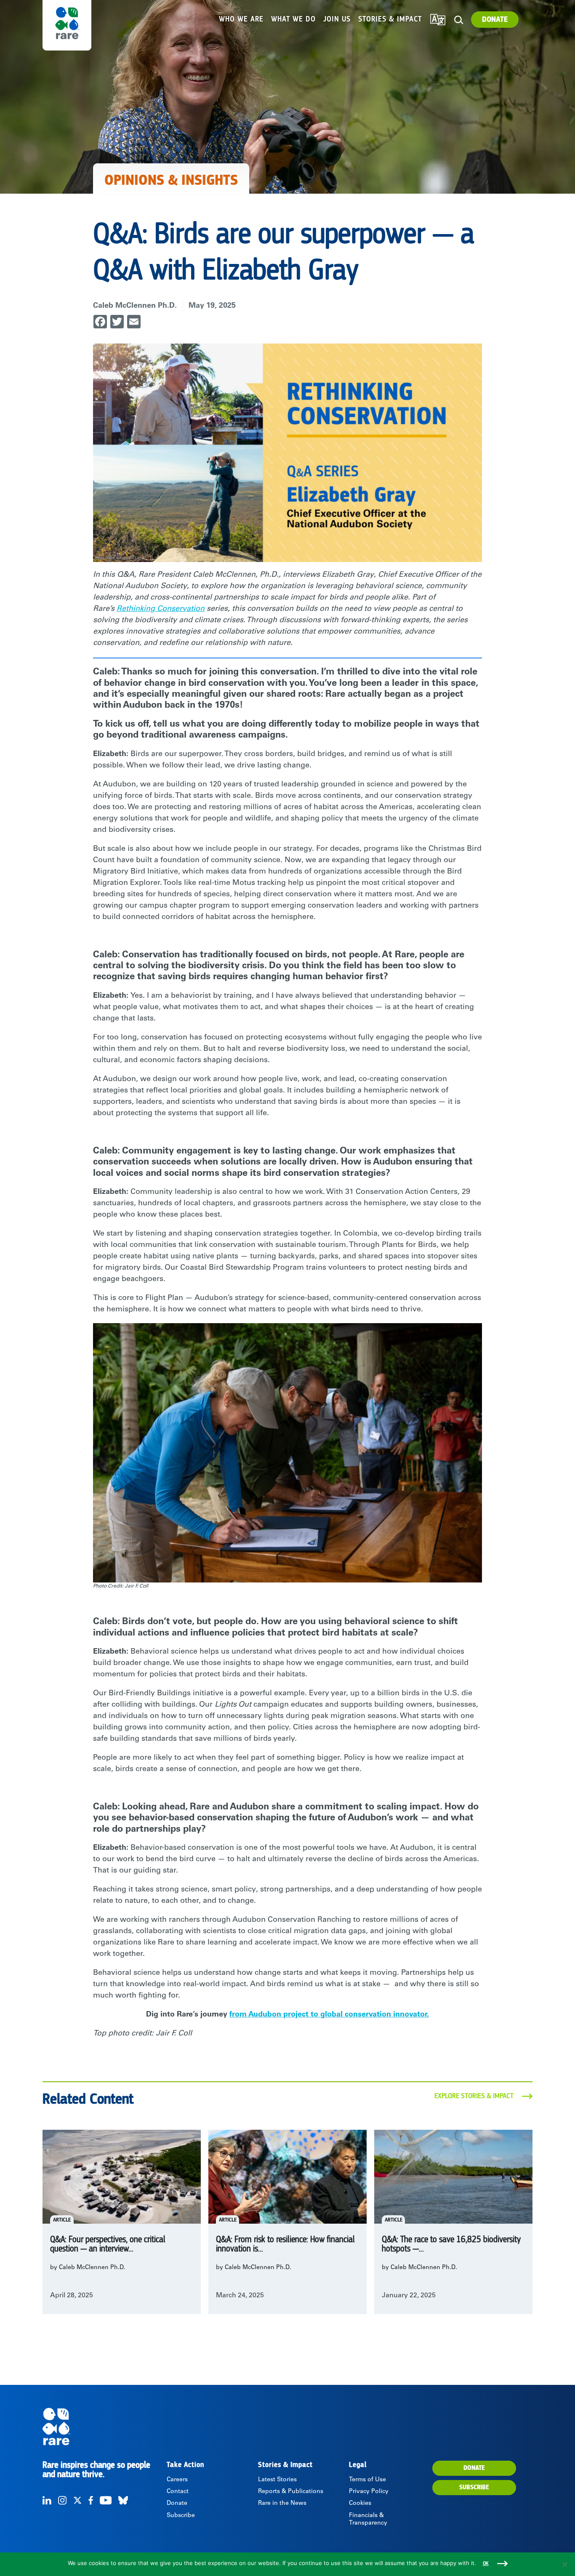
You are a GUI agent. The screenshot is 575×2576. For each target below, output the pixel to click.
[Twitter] (77, 2500)
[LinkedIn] (47, 2500)
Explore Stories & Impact (474, 2096)
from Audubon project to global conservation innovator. (329, 2015)
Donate (495, 20)
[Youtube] (106, 2500)
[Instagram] (62, 2500)
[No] (564, 2564)
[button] (459, 20)
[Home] (104, 2427)
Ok (486, 2564)
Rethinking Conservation (161, 609)
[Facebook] (91, 2500)
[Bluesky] (123, 2500)
